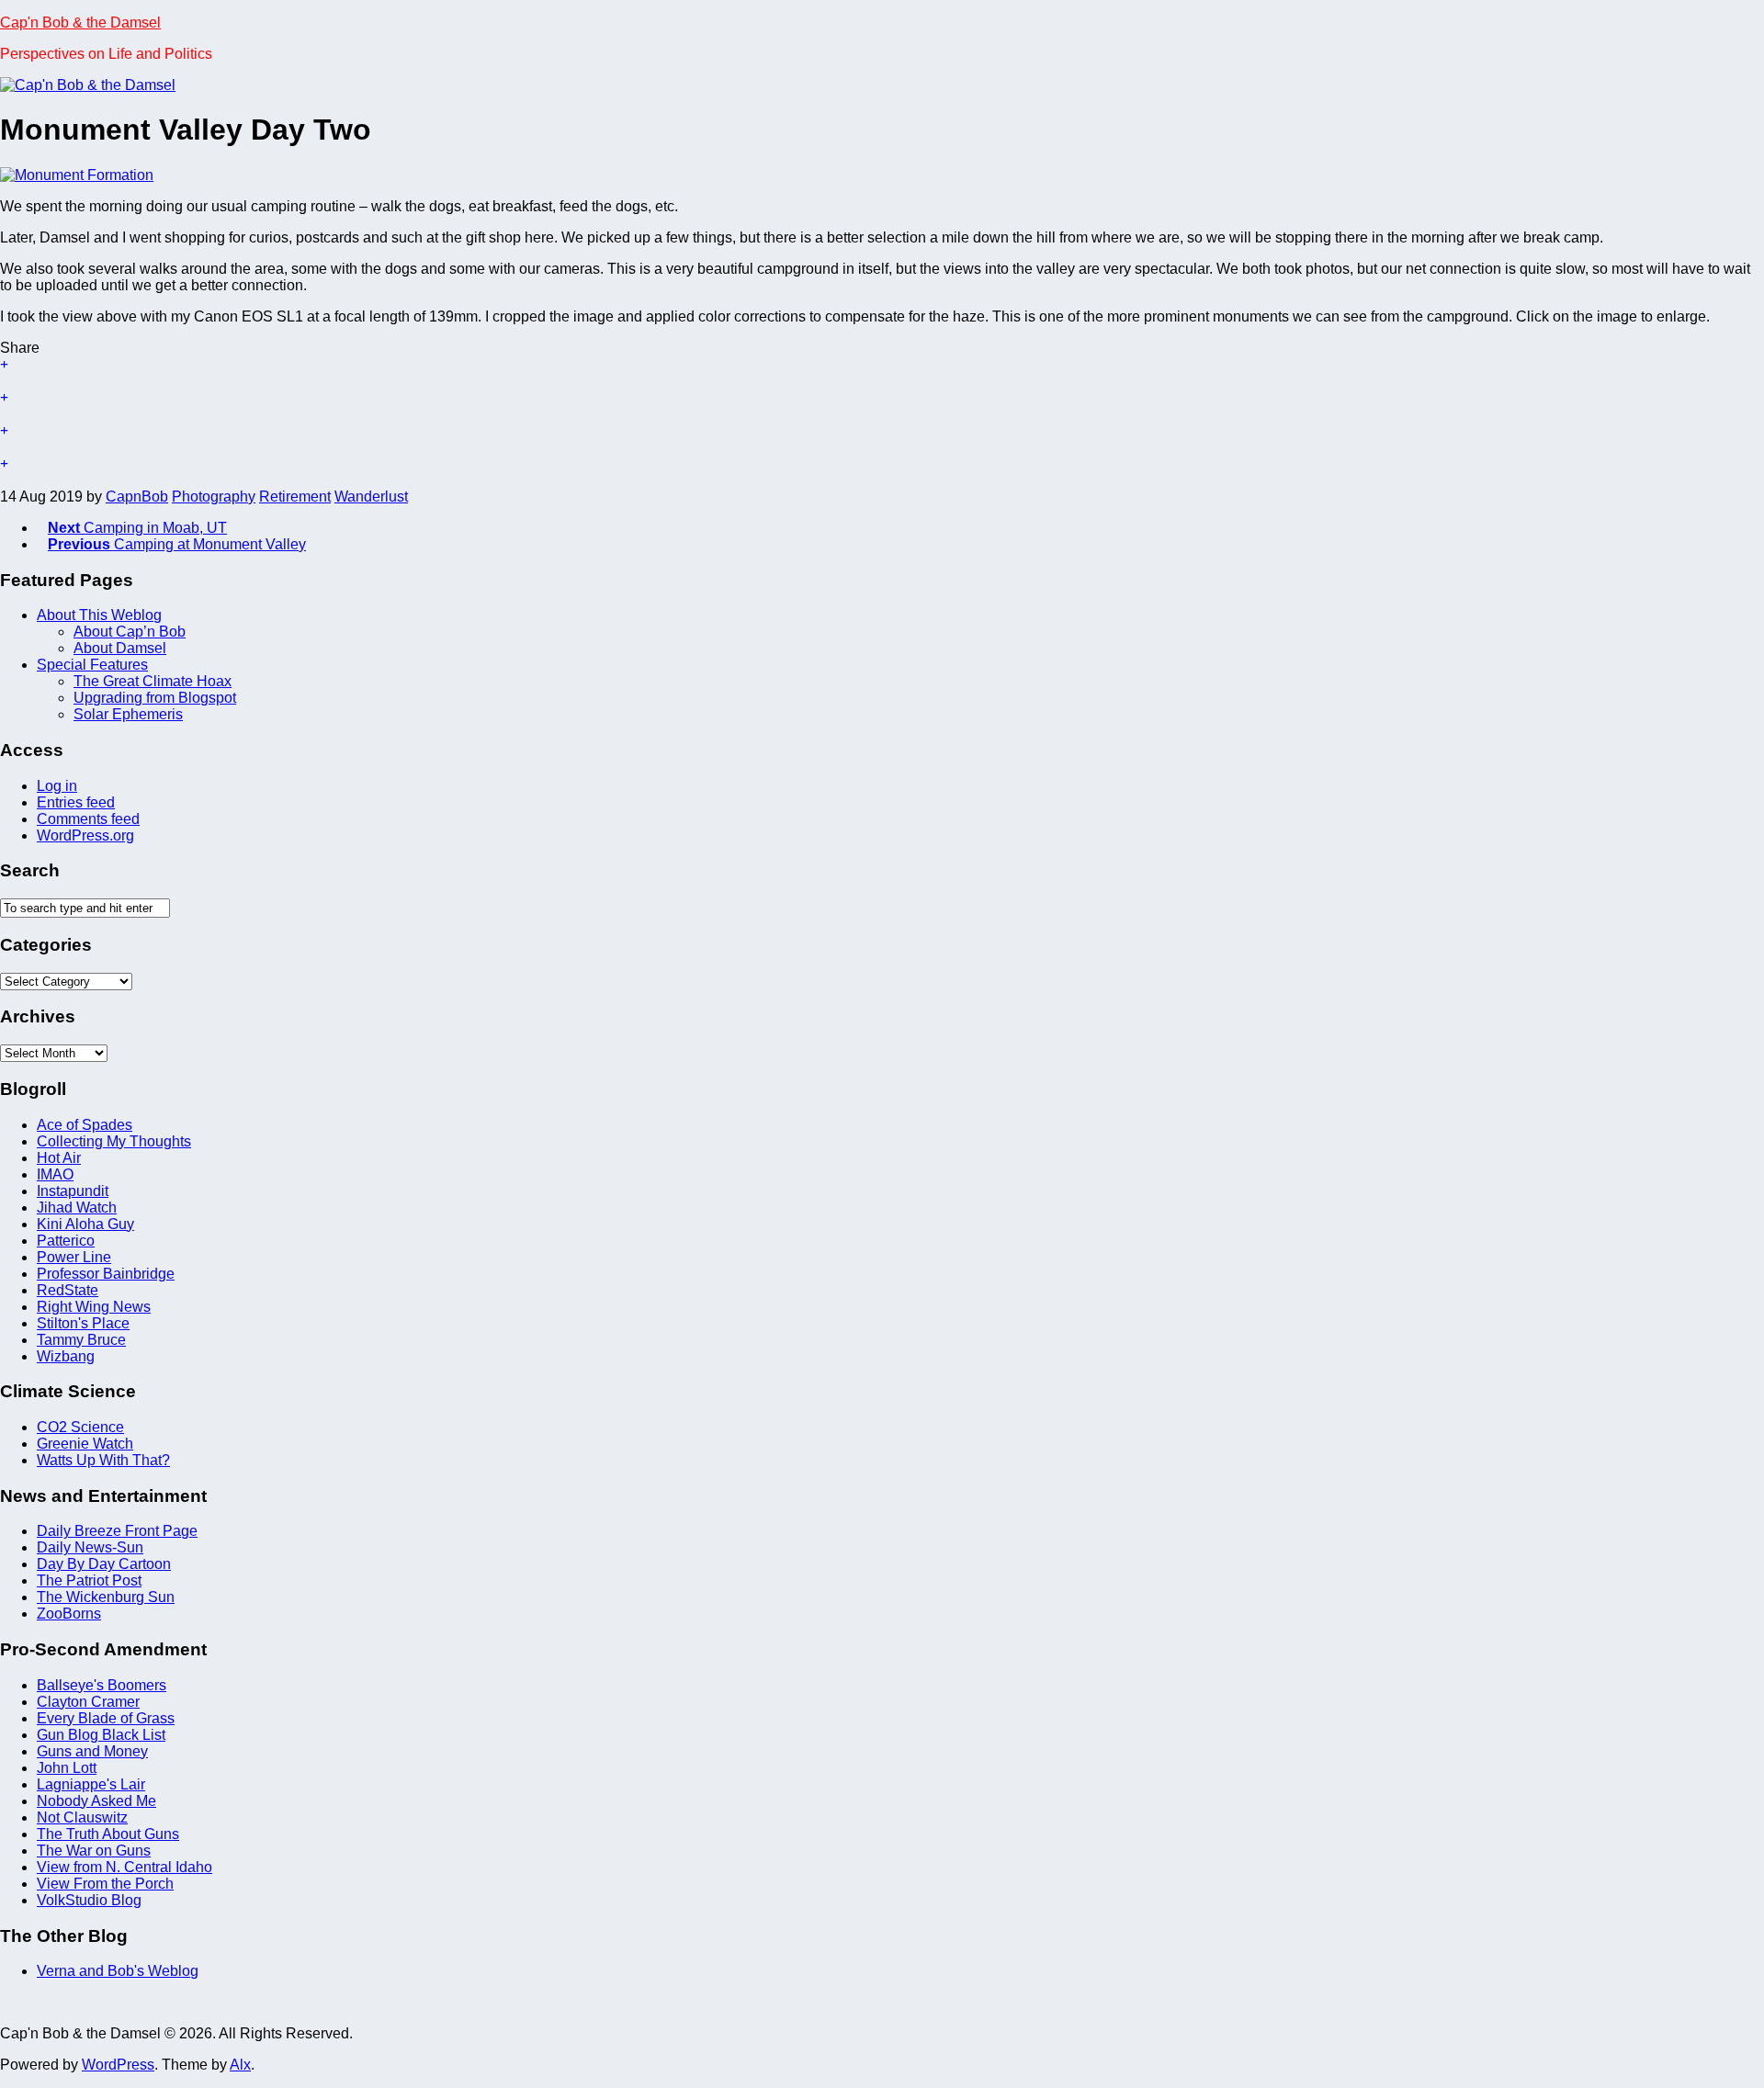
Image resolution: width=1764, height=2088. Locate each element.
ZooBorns (69, 1614)
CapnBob (137, 497)
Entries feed (76, 802)
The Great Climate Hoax (153, 681)
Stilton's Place (83, 1323)
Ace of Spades (85, 1125)
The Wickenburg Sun (106, 1597)
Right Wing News (94, 1307)
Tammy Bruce (81, 1340)
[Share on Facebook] (882, 406)
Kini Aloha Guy (85, 1224)
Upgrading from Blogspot (155, 698)
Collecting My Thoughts (114, 1141)
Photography (214, 497)
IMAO (55, 1174)
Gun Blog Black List (101, 1735)
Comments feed (88, 819)
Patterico (66, 1241)
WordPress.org (85, 835)
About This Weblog (99, 615)
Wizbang (66, 1356)
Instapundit (73, 1191)
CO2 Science (80, 1427)
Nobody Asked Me (96, 1801)
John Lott (67, 1768)
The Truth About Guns (108, 1834)
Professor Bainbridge (106, 1274)
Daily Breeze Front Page (117, 1531)
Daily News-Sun (90, 1547)
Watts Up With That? (103, 1460)
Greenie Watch (85, 1444)
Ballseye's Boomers (102, 1685)
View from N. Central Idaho (124, 1867)
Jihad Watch (77, 1208)
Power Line (74, 1257)
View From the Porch (105, 1884)
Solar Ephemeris (128, 714)
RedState (68, 1290)
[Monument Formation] (77, 175)
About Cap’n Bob (130, 632)
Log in (57, 786)
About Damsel (120, 648)
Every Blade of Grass (106, 1718)
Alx (240, 2065)
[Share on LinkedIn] (882, 472)
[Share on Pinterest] (882, 439)
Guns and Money (92, 1751)
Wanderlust (371, 497)
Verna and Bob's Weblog (118, 1971)
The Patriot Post (89, 1580)
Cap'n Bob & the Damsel (80, 23)
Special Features (92, 665)
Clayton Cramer (88, 1702)
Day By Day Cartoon (104, 1564)
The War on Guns (94, 1851)
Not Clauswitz (82, 1817)
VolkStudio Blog (89, 1900)
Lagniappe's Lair (91, 1784)
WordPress (118, 2065)
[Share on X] (882, 373)
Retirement (295, 497)
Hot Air (59, 1158)
